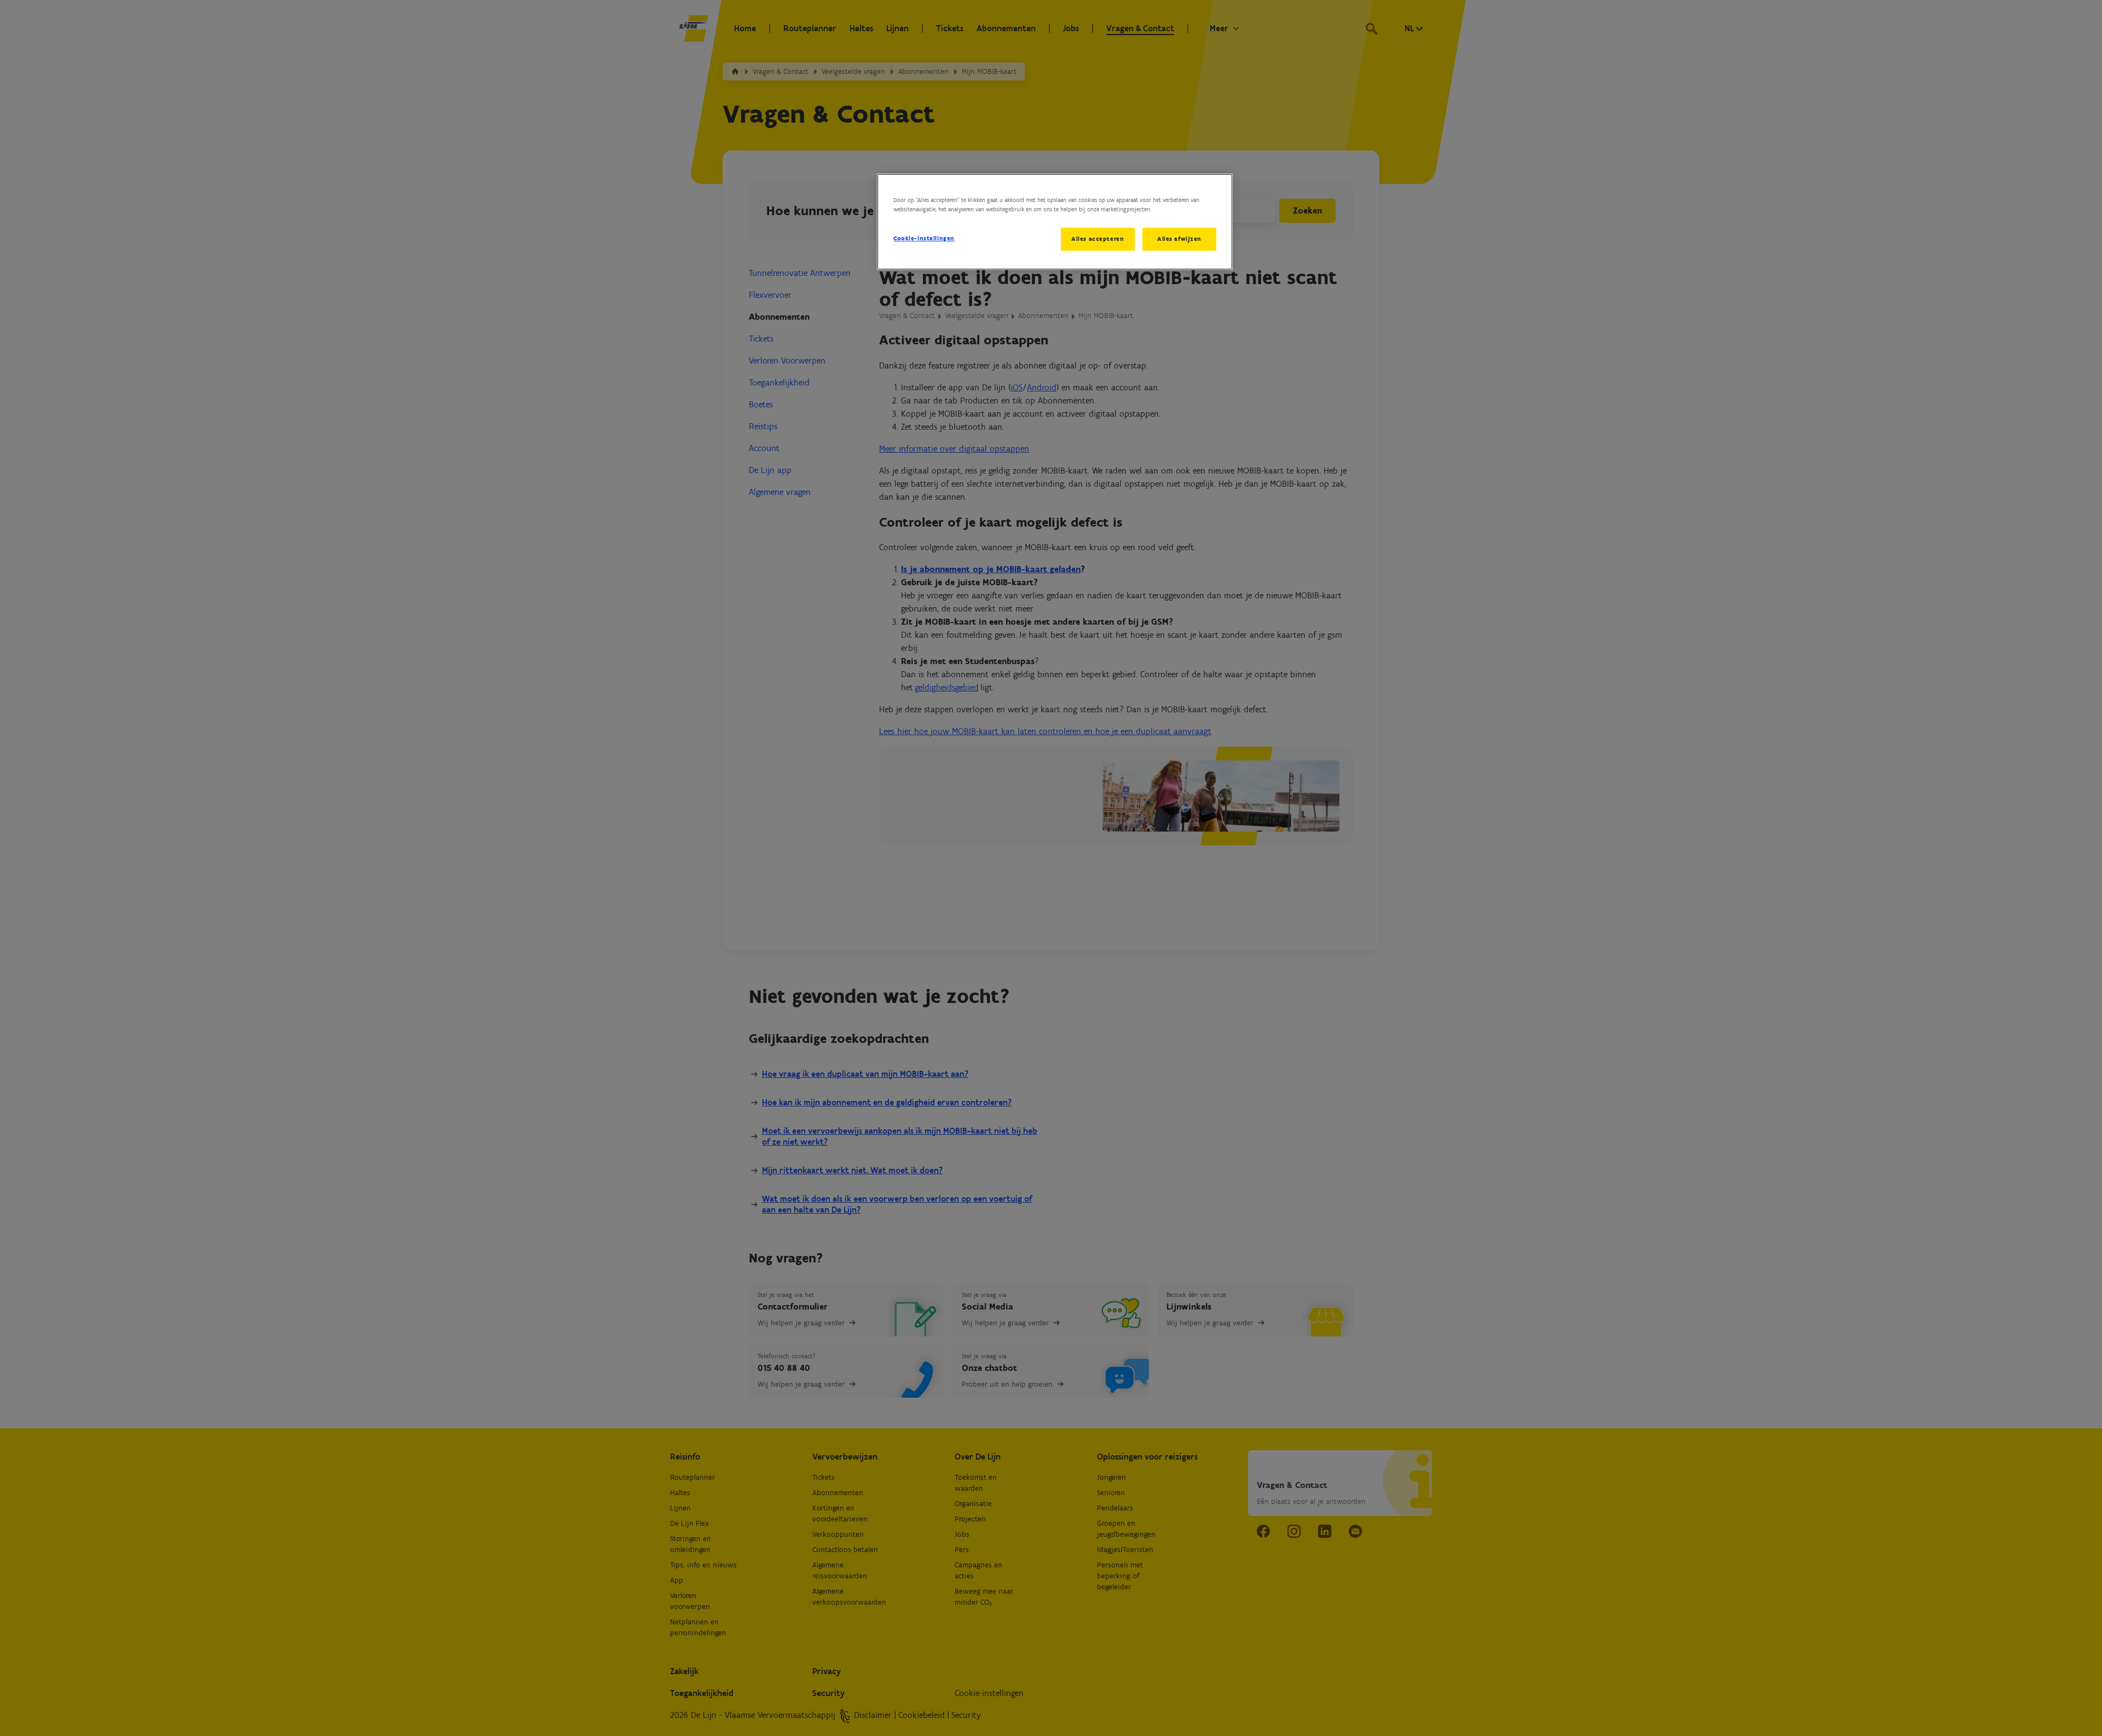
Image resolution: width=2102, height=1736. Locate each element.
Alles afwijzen (1179, 239)
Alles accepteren (1098, 239)
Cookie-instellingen (924, 238)
